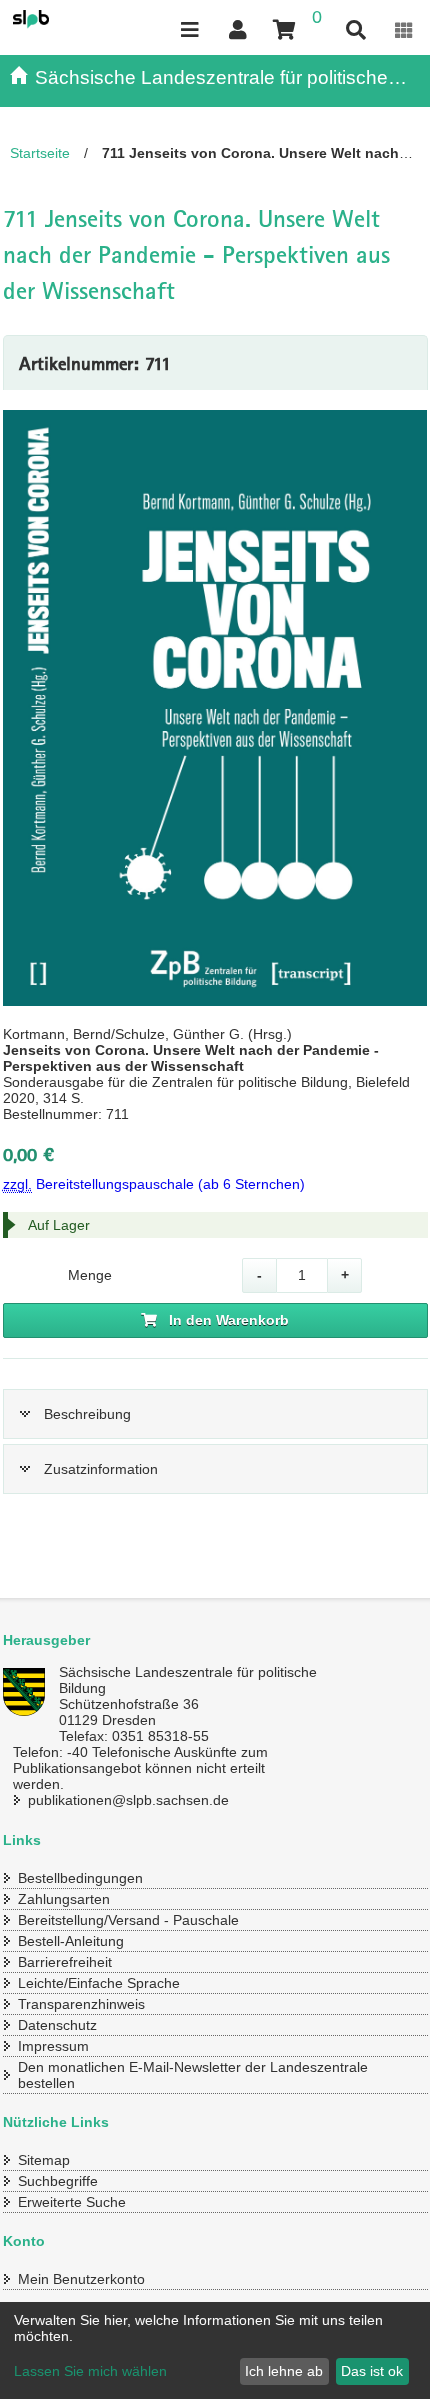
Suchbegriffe (58, 2181)
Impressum (53, 2046)
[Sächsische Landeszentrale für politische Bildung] (56, 19)
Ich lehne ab (284, 2371)
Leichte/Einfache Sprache (99, 1983)
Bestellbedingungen (80, 1878)
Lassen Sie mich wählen (90, 2371)
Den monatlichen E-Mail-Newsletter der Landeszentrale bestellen (193, 2075)
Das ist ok (372, 2371)
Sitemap (44, 2160)
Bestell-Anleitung (71, 1941)
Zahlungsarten (64, 1899)
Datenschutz (57, 2025)
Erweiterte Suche (72, 2202)
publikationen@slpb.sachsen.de (128, 1800)
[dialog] (215, 2350)
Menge (90, 1275)
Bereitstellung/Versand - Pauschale (128, 1920)
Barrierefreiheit (65, 1962)
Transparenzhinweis (81, 2004)
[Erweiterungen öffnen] (404, 30)
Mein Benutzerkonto (81, 2279)
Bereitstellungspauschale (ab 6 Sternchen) (154, 1184)
